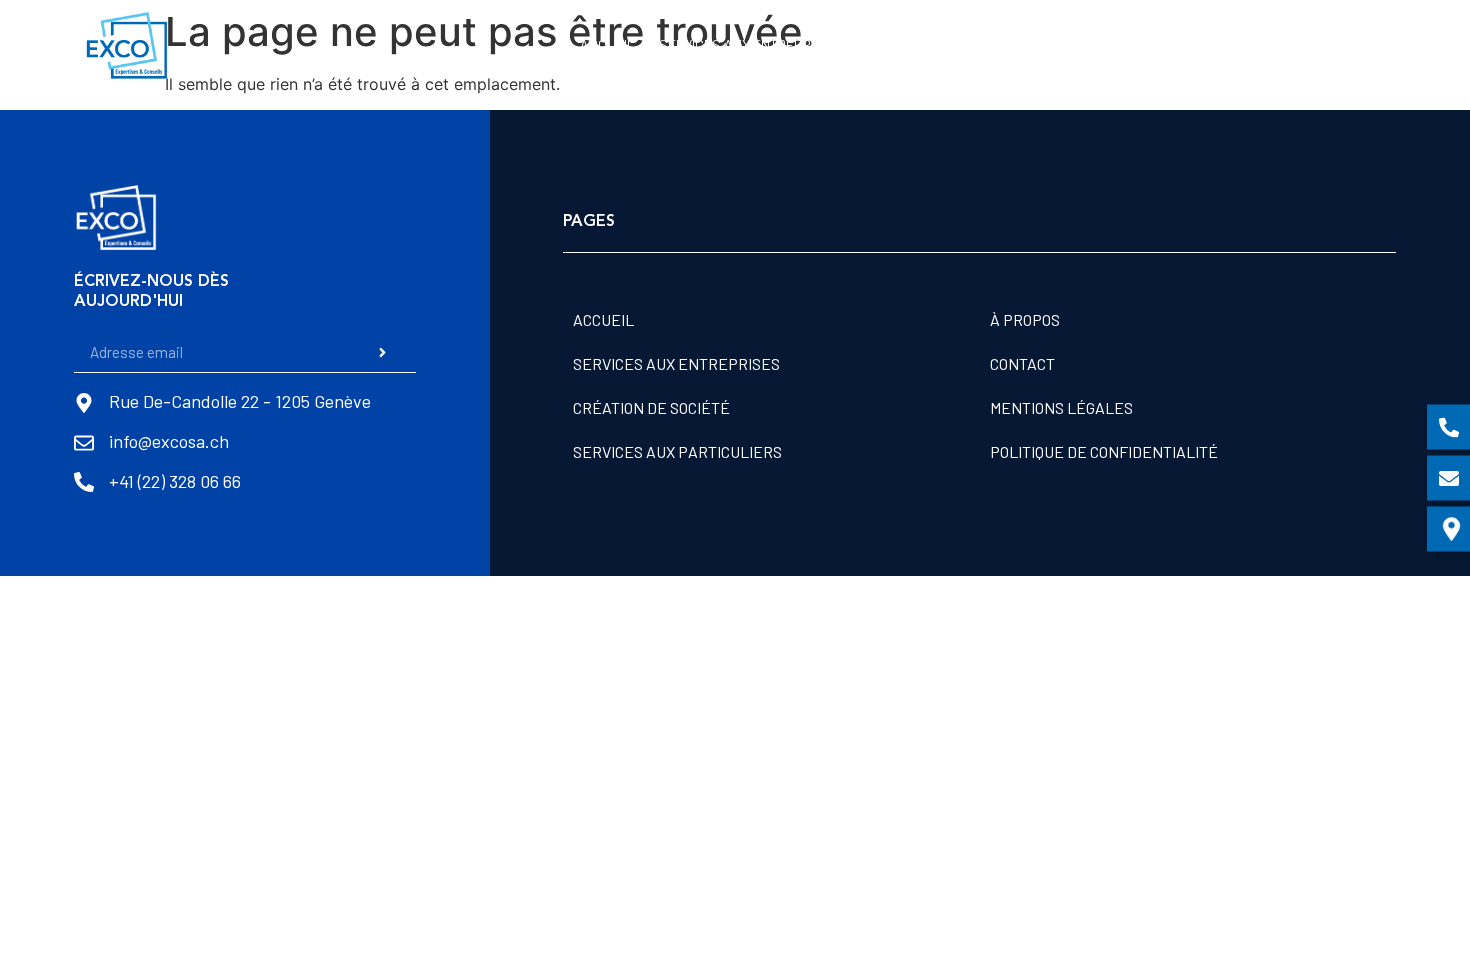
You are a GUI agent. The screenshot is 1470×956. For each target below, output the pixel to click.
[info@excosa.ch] (84, 443)
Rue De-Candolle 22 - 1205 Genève (240, 401)
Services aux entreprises (749, 44)
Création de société (933, 44)
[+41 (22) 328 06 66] (84, 482)
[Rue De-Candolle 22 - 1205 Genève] (84, 403)
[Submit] (382, 352)
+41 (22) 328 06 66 (175, 481)
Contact (1354, 44)
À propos (1267, 44)
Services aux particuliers (1118, 44)
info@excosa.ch (169, 441)
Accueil (607, 44)
